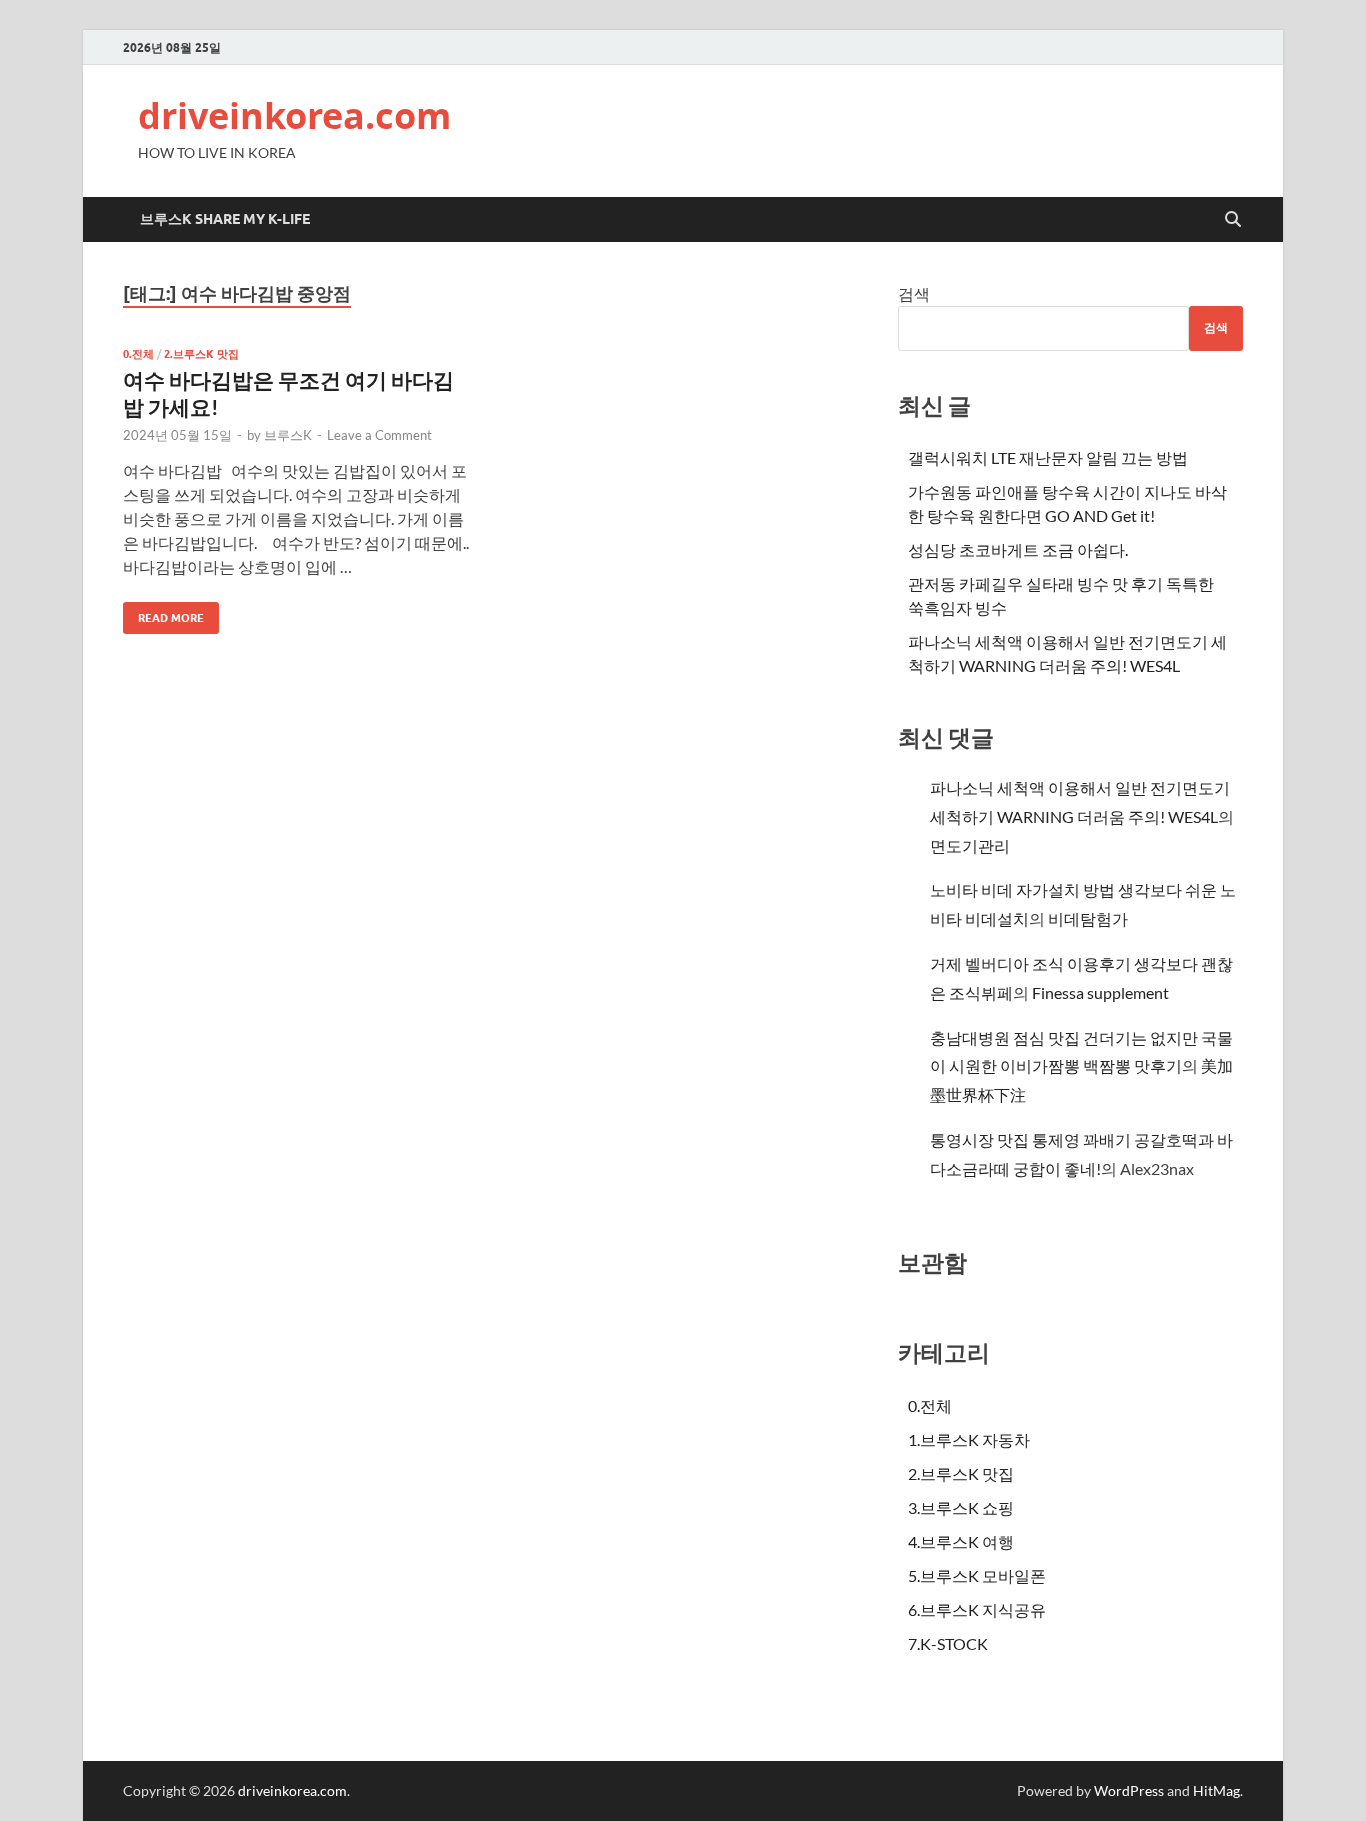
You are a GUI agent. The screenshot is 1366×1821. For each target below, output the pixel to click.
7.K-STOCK (948, 1643)
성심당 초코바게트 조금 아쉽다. (1018, 549)
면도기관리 (970, 845)
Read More (163, 613)
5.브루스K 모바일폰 (977, 1575)
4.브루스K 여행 (961, 1541)
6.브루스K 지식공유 (977, 1609)
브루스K (288, 435)
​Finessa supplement (1100, 992)
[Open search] (1233, 220)
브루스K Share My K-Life (225, 219)
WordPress (1129, 1790)
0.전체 (138, 354)
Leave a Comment (379, 435)
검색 (914, 293)
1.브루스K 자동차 (969, 1439)
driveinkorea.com (294, 115)
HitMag (1216, 1790)
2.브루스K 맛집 (201, 354)
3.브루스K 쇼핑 (961, 1507)
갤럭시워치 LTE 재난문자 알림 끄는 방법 (1048, 457)
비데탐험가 (1088, 918)
